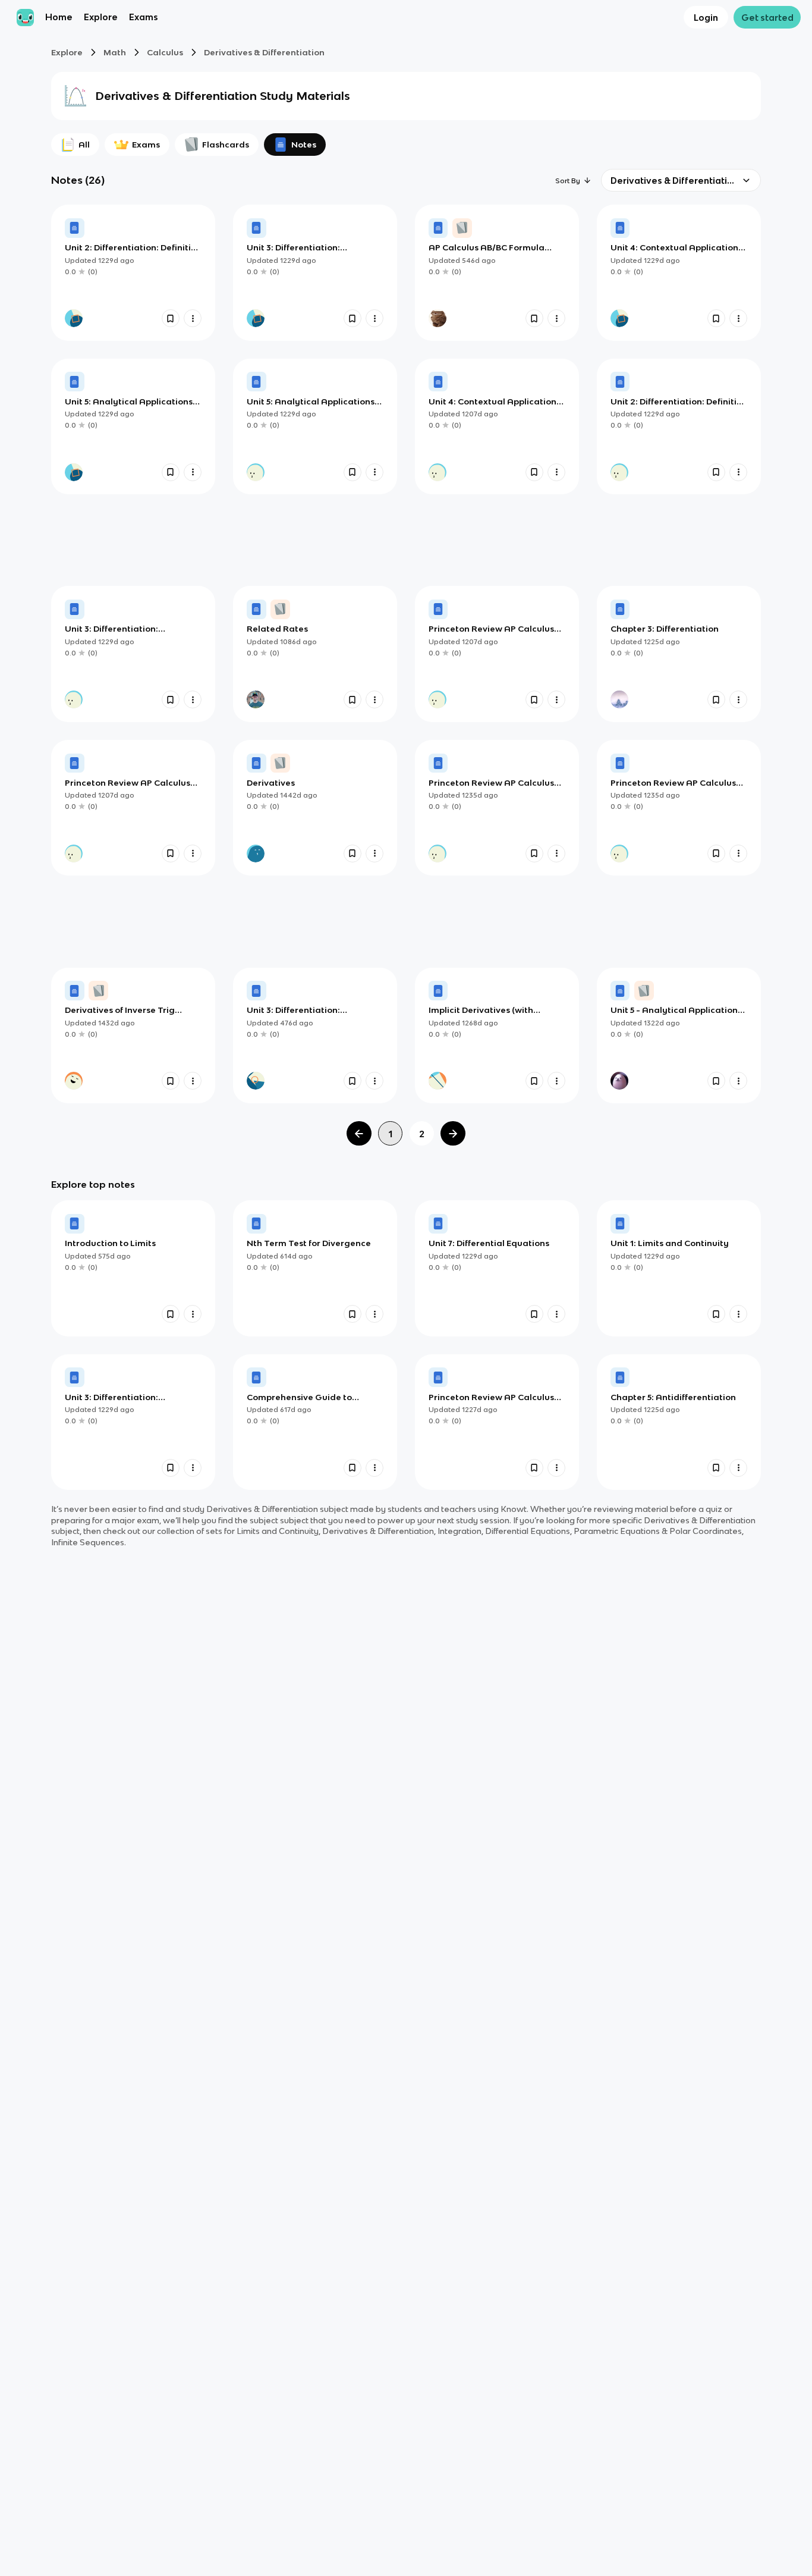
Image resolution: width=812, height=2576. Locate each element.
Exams (144, 18)
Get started (767, 18)
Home (59, 18)
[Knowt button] (171, 318)
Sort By (568, 181)
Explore (101, 18)
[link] (133, 272)
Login (706, 18)
